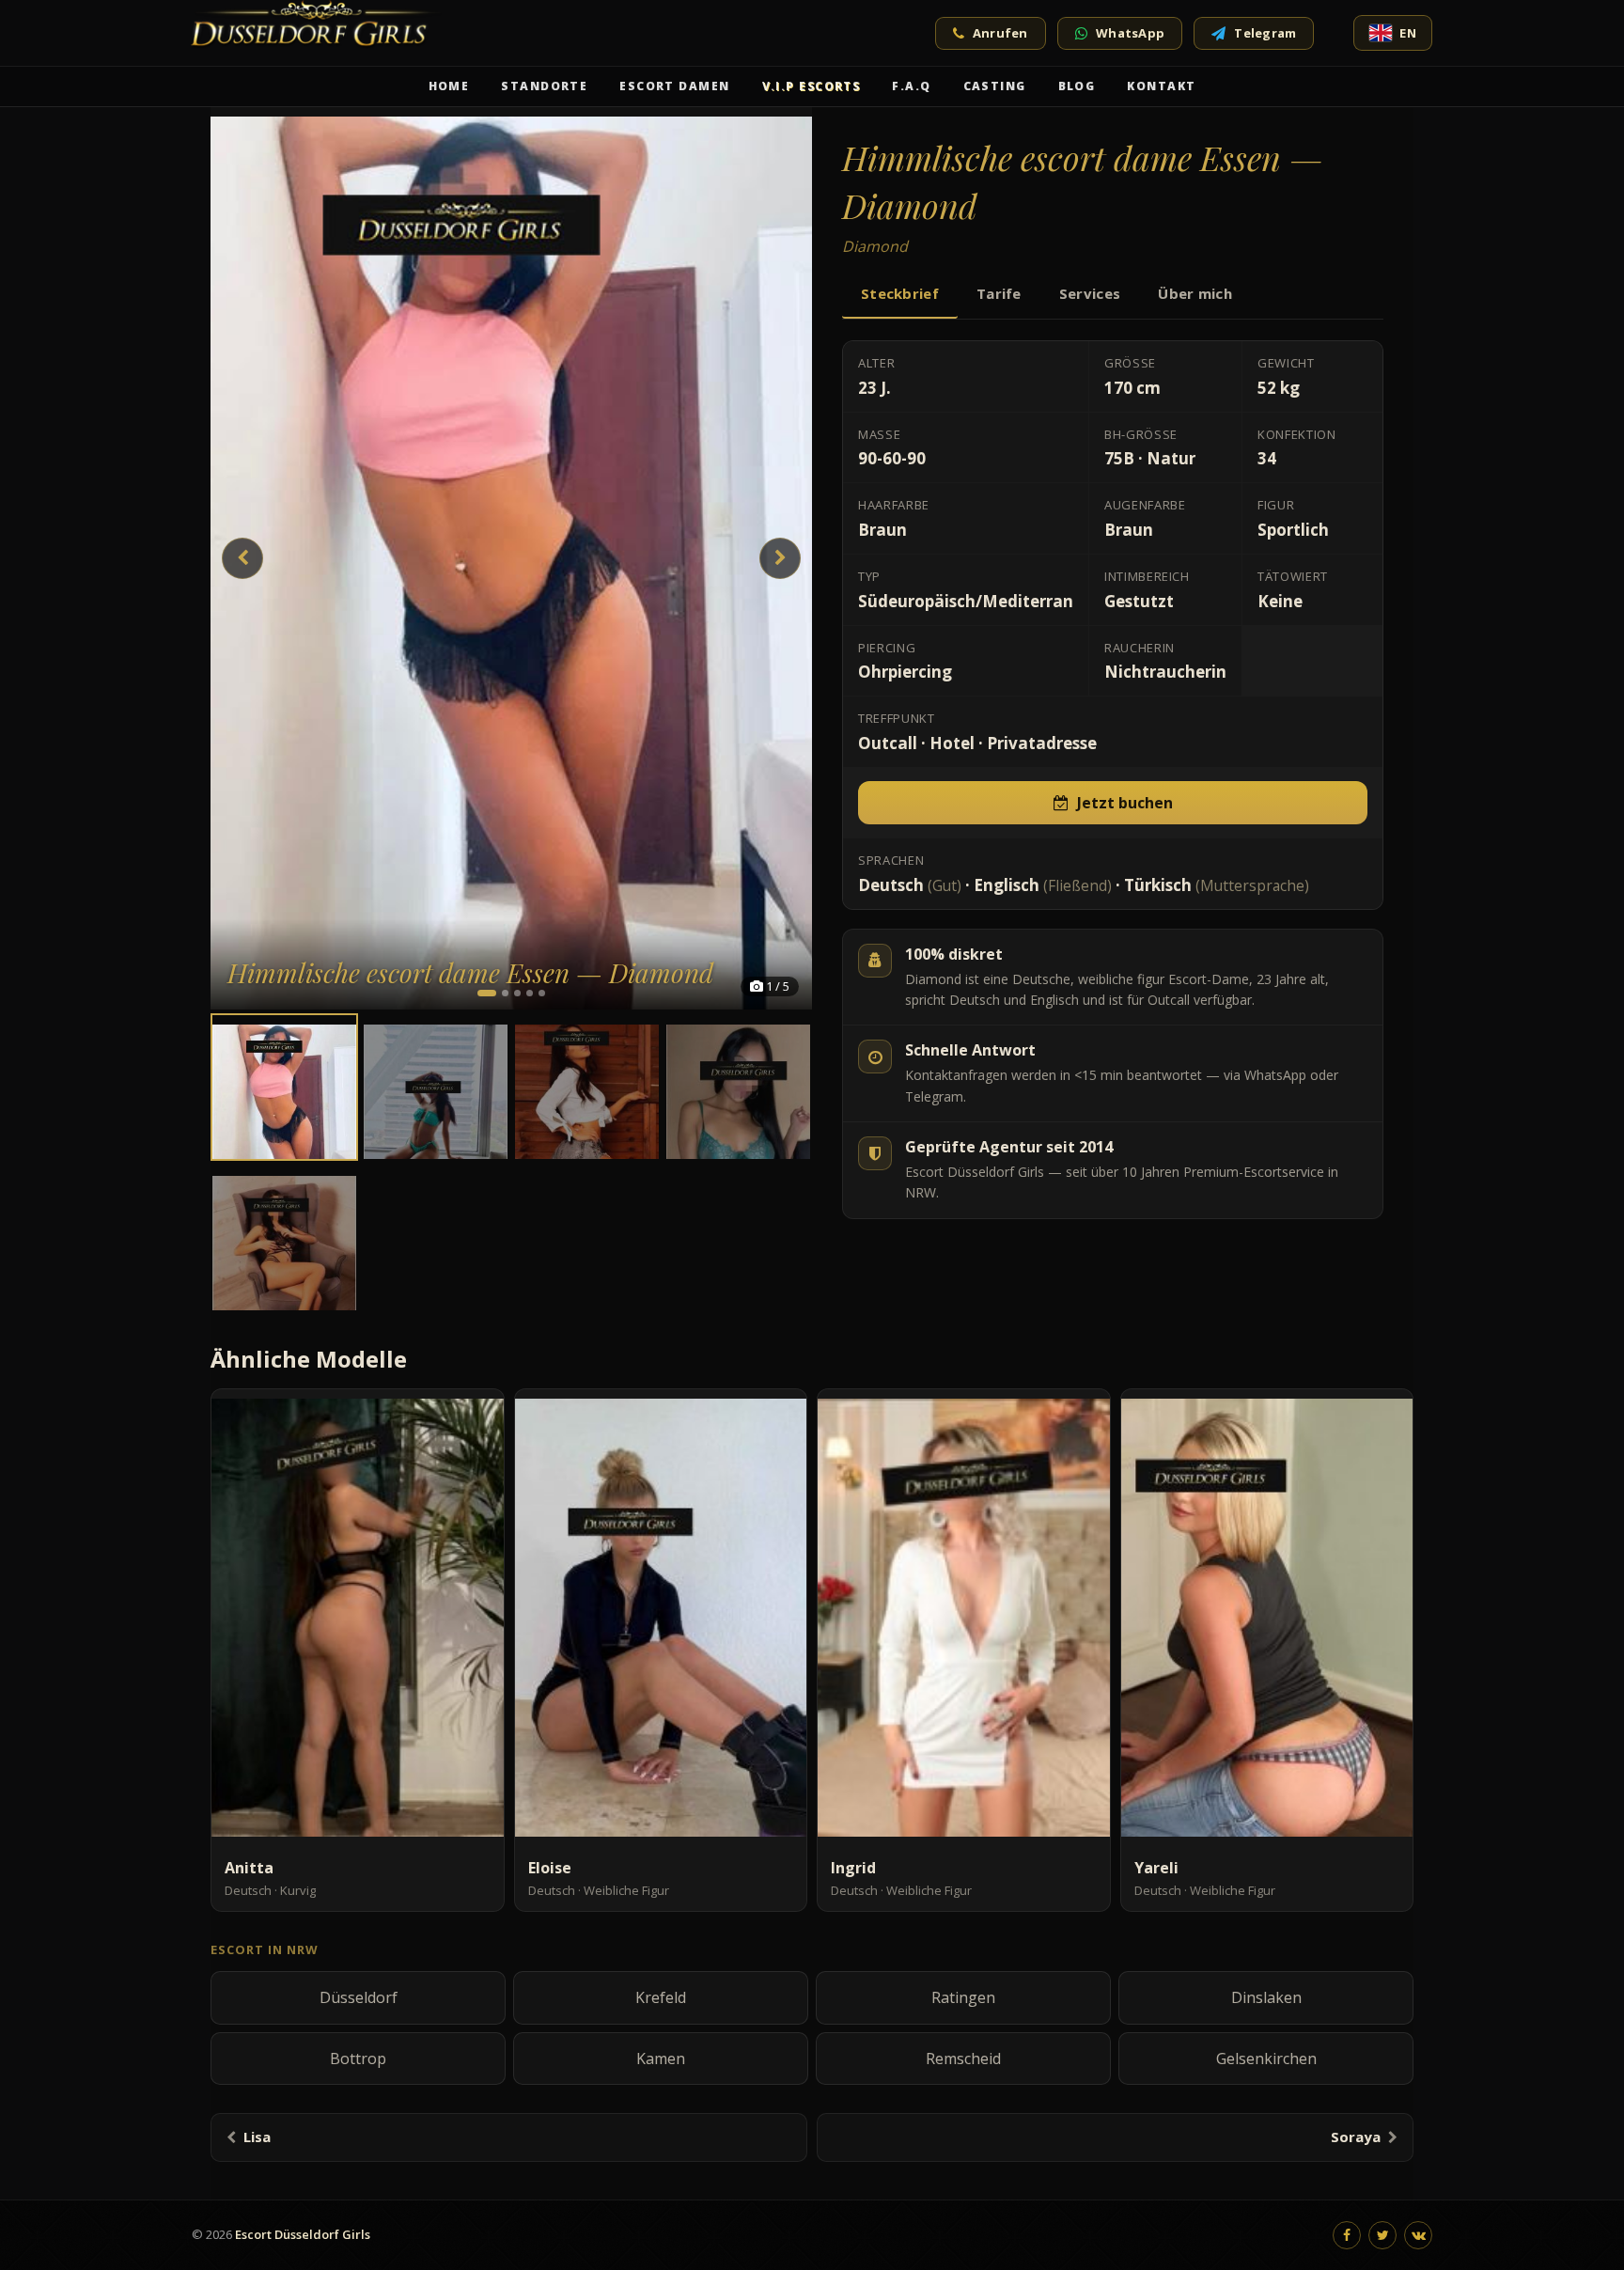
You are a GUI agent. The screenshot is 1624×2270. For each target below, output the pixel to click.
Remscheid (963, 2059)
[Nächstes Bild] (780, 558)
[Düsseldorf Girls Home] (319, 33)
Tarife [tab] (999, 293)
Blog (1077, 86)
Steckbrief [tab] (900, 293)
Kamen (661, 2059)
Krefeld (661, 1997)
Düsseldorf (359, 1997)
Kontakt (1161, 86)
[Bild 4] (530, 993)
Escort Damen (674, 86)
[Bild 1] (487, 993)
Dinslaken (1266, 1997)
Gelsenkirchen (1266, 2059)
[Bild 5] (542, 993)
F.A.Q (911, 86)
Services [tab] (1090, 293)
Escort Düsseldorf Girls (303, 2234)
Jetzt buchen (1125, 803)
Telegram (1265, 33)
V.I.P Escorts (812, 86)
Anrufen (1000, 33)
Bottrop (358, 2059)
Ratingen (963, 1997)
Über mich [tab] (1195, 293)
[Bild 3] (517, 993)
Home (449, 86)
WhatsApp (1130, 33)
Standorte (544, 86)
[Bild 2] (505, 993)
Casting (995, 86)
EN (1408, 33)
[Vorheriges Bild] (242, 558)
